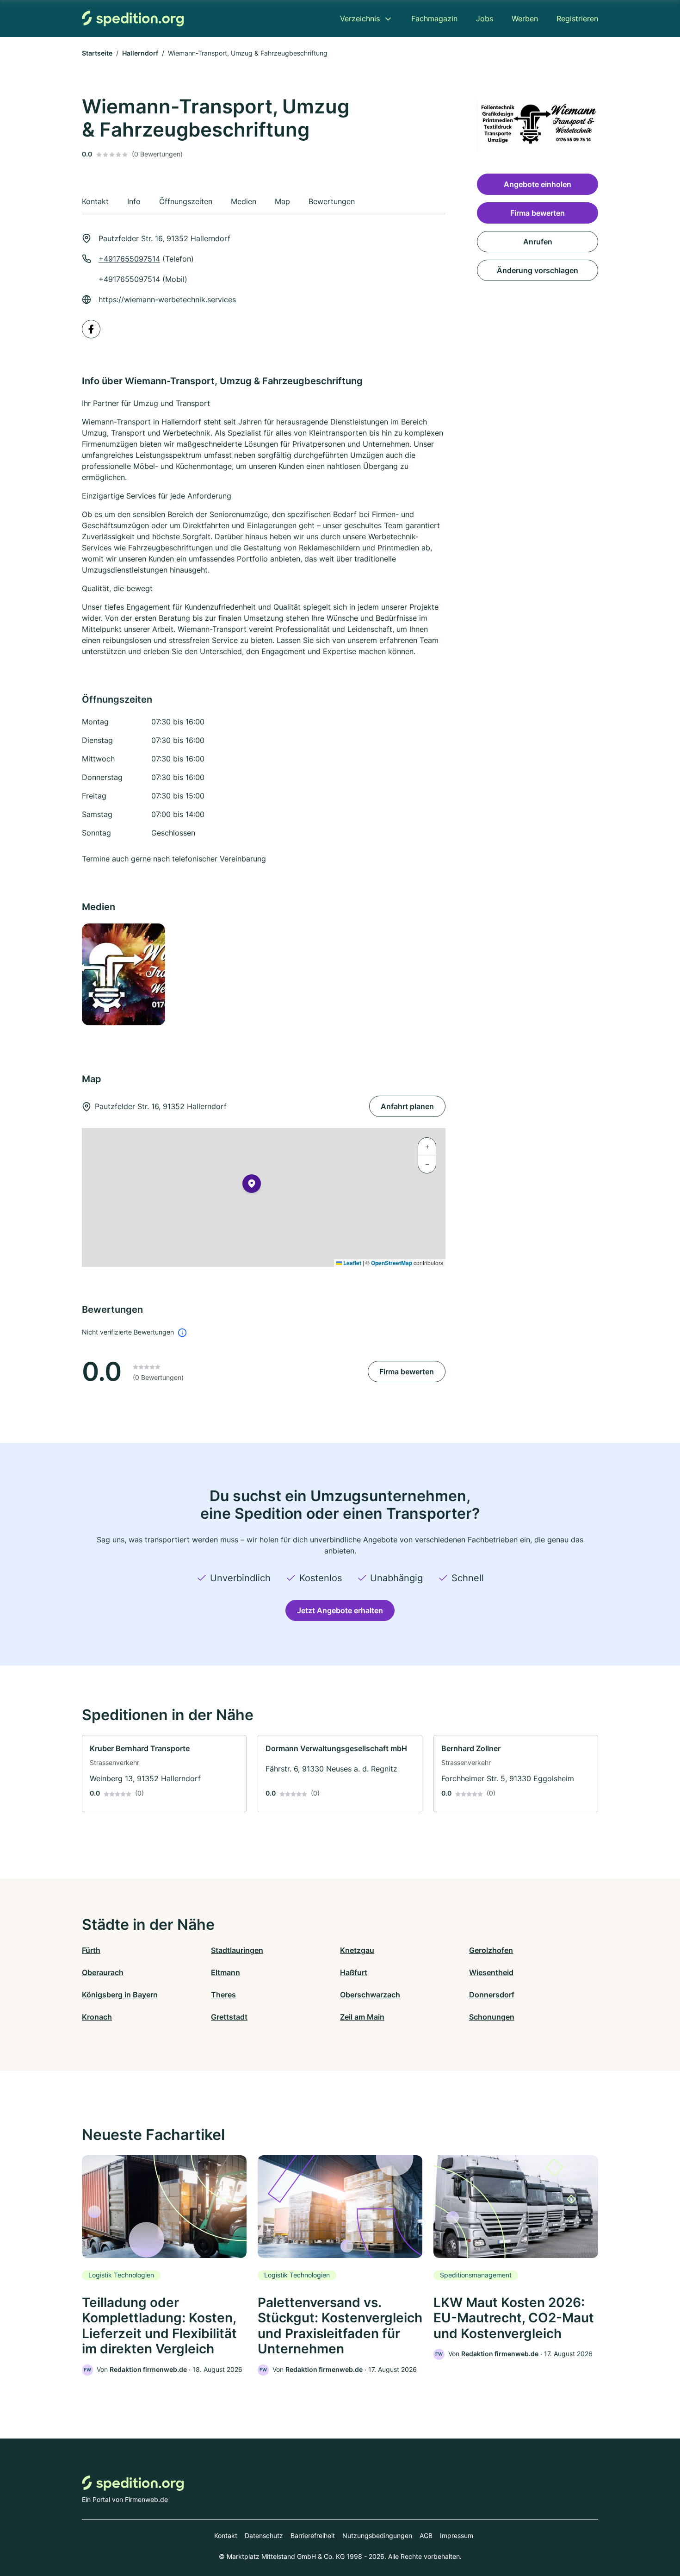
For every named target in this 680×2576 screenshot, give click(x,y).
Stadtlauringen (237, 1950)
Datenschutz (264, 2535)
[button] (252, 1185)
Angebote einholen (538, 184)
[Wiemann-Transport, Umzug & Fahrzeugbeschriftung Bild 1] (123, 974)
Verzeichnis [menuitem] (360, 19)
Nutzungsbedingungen (377, 2535)
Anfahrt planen (407, 1106)
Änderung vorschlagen (538, 270)
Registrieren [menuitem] (577, 19)
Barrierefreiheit (313, 2535)
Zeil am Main (362, 2017)
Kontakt (226, 2535)
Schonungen (492, 2017)
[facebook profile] (91, 329)
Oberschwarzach (370, 1995)
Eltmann (226, 1972)
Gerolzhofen (491, 1950)
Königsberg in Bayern (120, 1995)
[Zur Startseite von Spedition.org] (133, 18)
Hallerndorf (140, 53)
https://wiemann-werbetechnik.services (167, 299)
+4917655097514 (129, 259)
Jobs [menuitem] (485, 19)
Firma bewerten (407, 1372)
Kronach (97, 2017)
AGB (426, 2535)
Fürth (91, 1950)
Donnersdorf (492, 1995)
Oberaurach (103, 1972)
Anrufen (538, 242)
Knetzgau (357, 1950)
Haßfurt (354, 1972)
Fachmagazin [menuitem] (434, 19)
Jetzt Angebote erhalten (340, 1610)
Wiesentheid (491, 1972)
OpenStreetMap (392, 1263)
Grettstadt (229, 2017)
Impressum (457, 2535)
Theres (223, 1995)
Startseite (97, 53)
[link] (164, 1774)
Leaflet (352, 1263)
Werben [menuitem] (525, 19)
